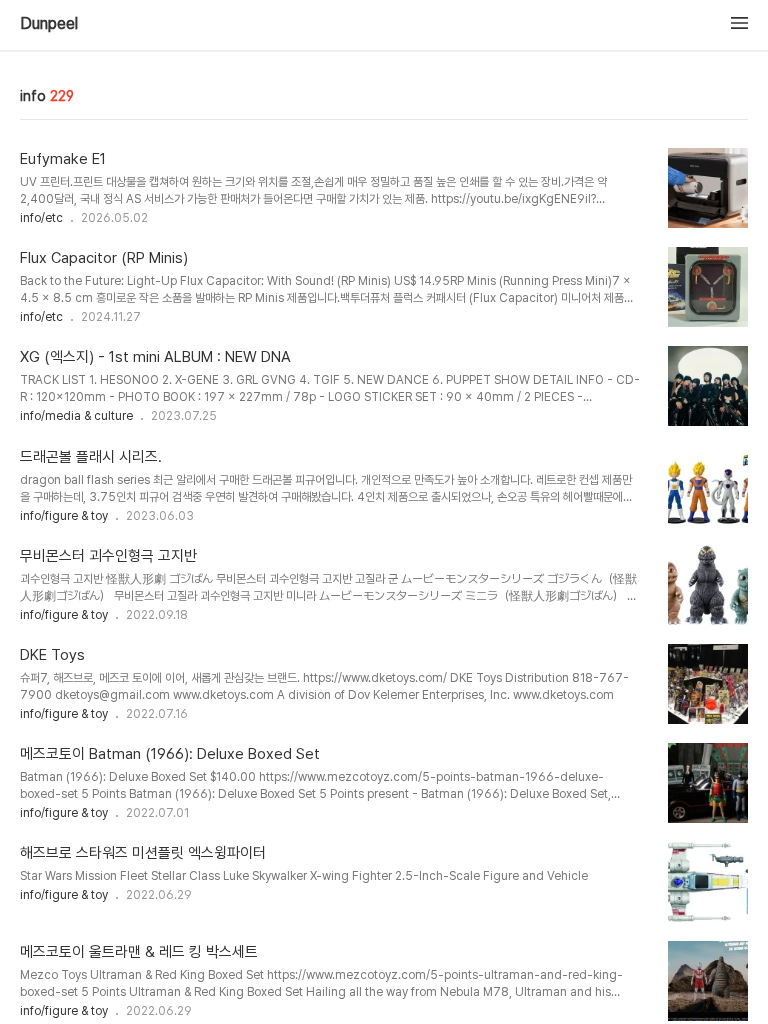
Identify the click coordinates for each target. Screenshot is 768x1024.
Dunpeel (49, 24)
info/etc (41, 218)
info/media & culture (76, 416)
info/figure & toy (64, 516)
